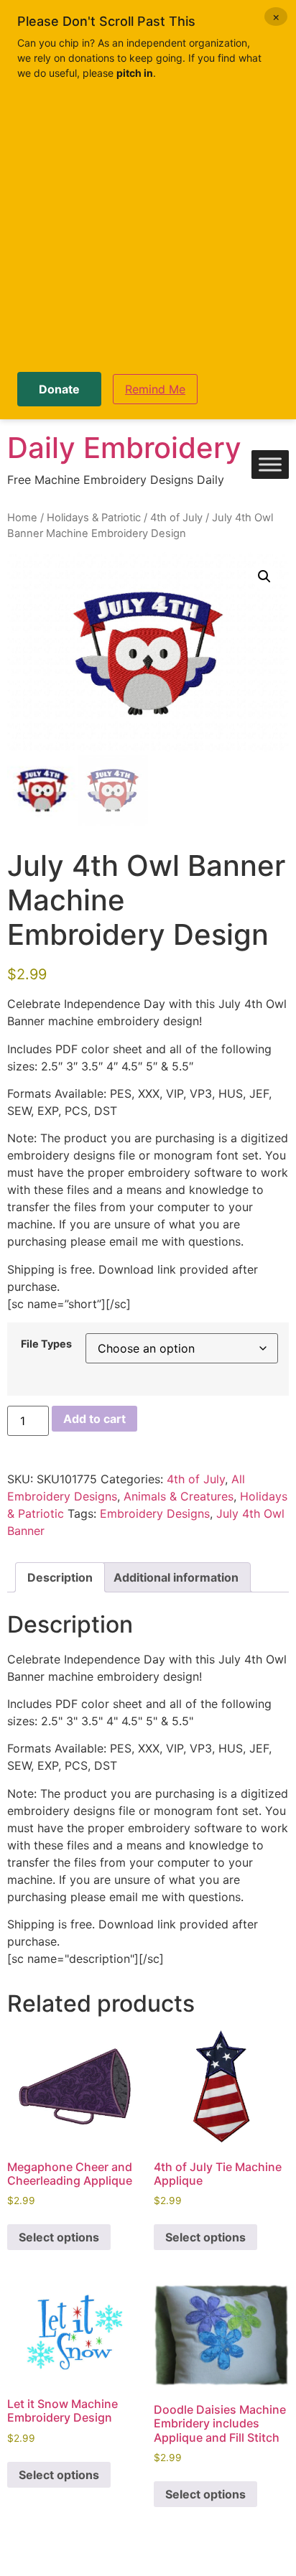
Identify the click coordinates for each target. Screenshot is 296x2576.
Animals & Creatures (179, 1496)
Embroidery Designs (155, 1513)
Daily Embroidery (124, 448)
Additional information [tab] (176, 1577)
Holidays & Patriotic (94, 518)
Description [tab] (60, 1577)
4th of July (176, 518)
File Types (46, 1344)
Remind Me (155, 389)
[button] (264, 577)
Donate (59, 389)
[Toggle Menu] (270, 465)
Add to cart (94, 1419)
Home (22, 518)
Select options (59, 2237)
